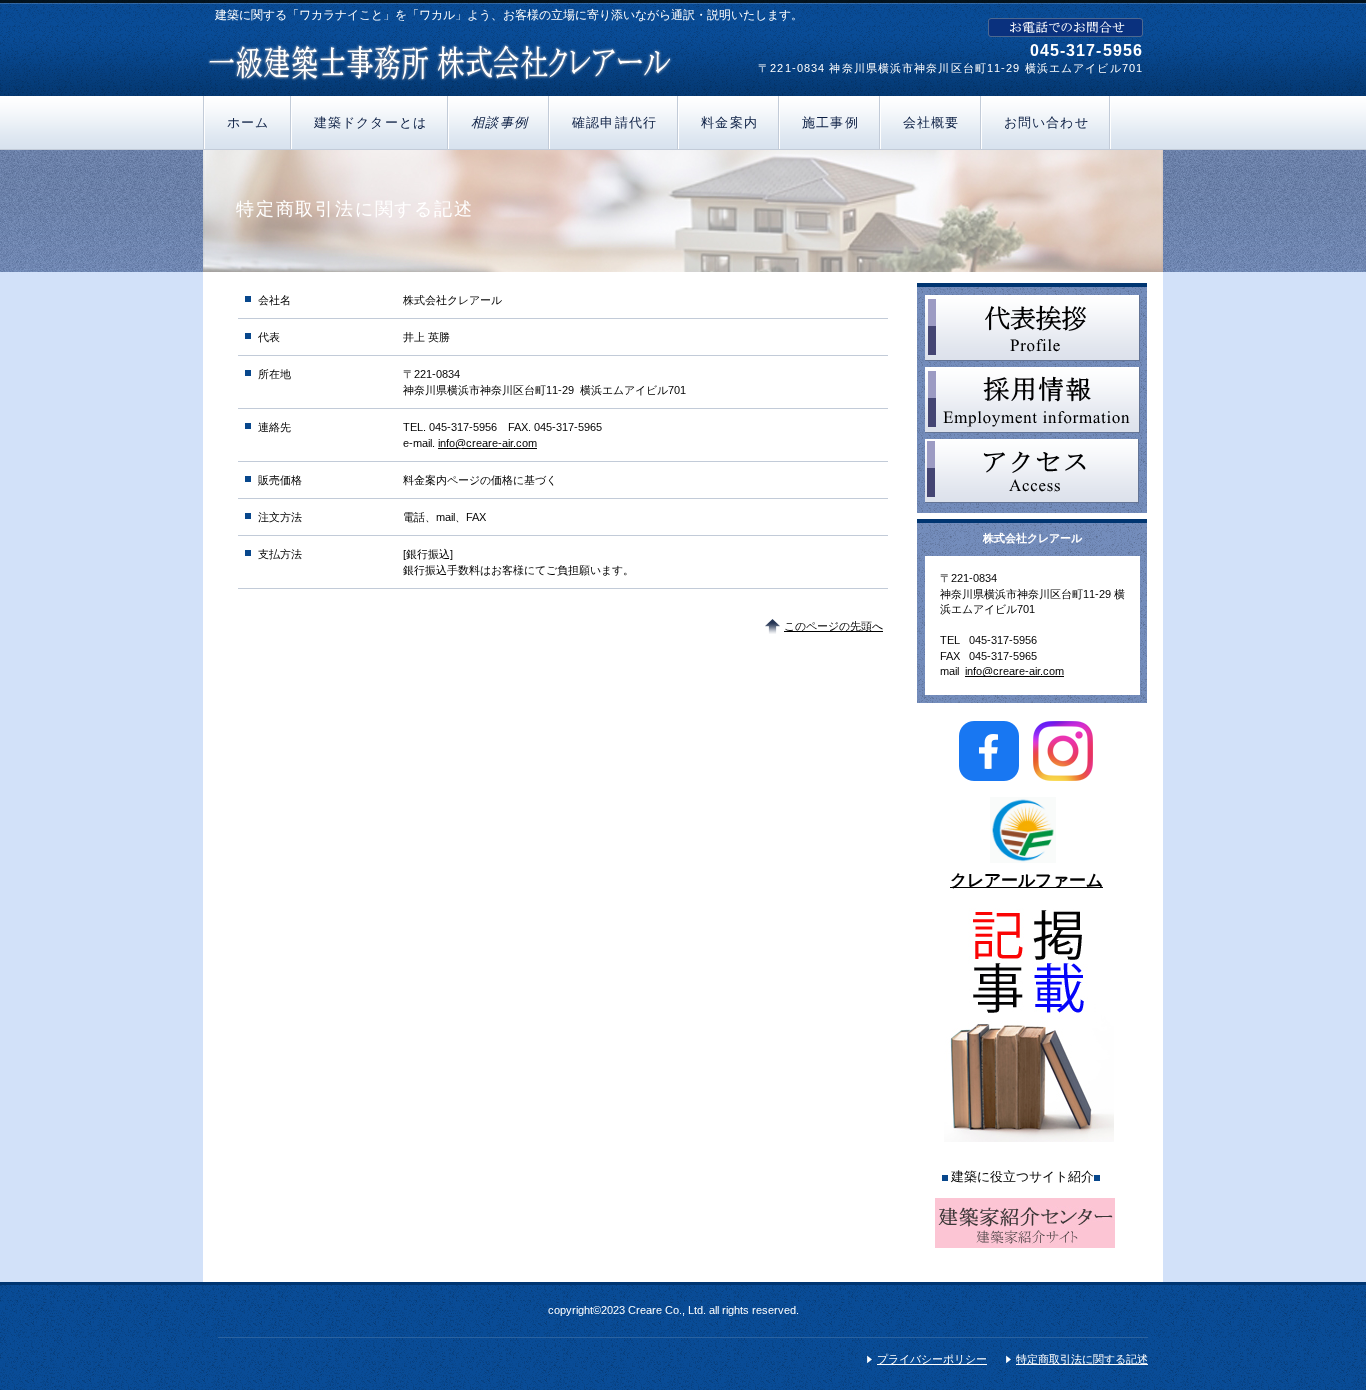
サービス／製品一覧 (1032, 328)
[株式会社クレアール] (440, 58)
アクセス (1032, 472)
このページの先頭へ (833, 626)
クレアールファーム (1026, 880)
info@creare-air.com (487, 443)
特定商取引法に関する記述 (1082, 1359)
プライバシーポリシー (932, 1359)
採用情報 (1032, 400)
